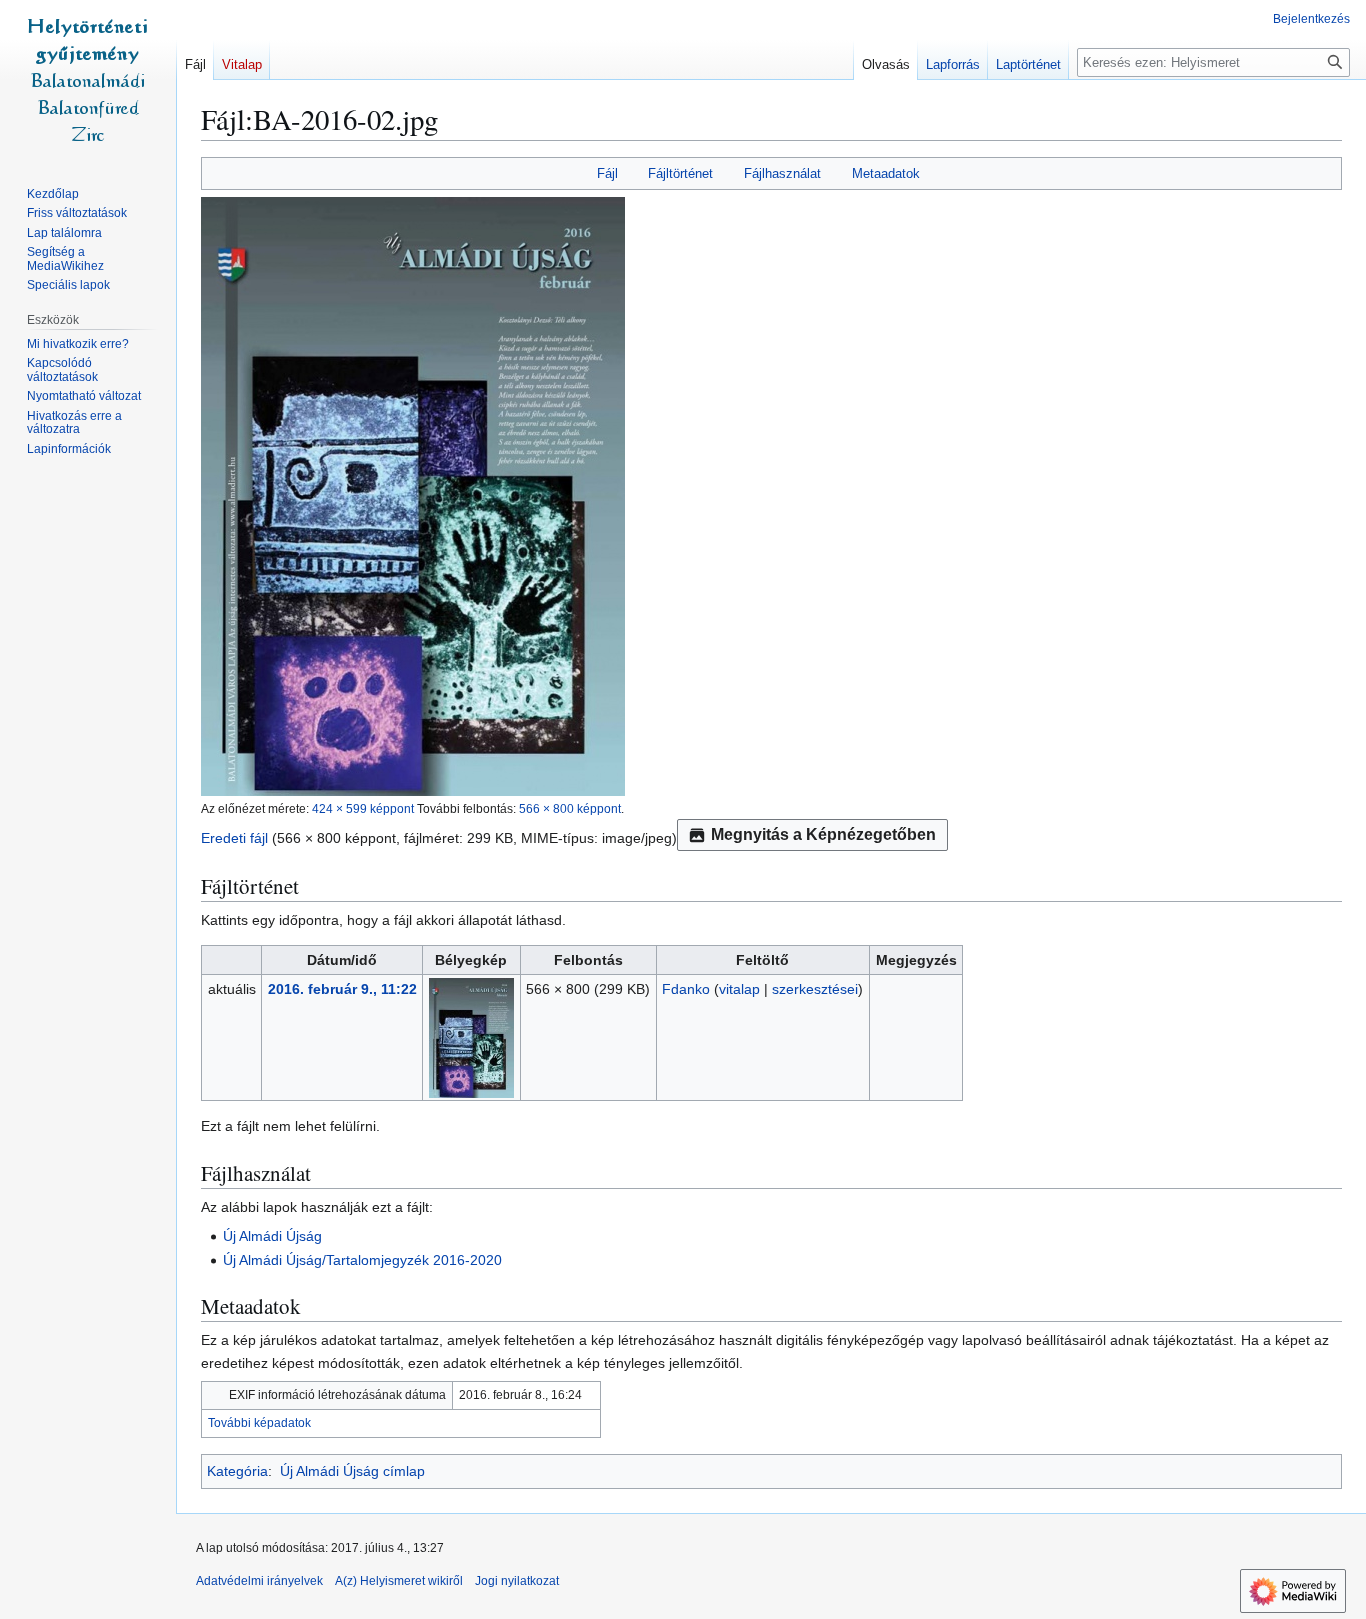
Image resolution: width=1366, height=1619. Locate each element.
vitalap (739, 989)
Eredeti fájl (234, 838)
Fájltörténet (680, 173)
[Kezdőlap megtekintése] (88, 80)
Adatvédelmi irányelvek (259, 1581)
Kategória (237, 1471)
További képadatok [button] (259, 1423)
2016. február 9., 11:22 (342, 989)
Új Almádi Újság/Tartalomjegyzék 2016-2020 (362, 1260)
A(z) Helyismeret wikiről (399, 1581)
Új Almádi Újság (272, 1236)
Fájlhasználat (782, 173)
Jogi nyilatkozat (517, 1581)
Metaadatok (886, 173)
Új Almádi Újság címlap (352, 1471)
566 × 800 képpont (570, 808)
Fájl (607, 173)
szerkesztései (815, 989)
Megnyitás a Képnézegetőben (823, 834)
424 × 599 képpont (363, 808)
